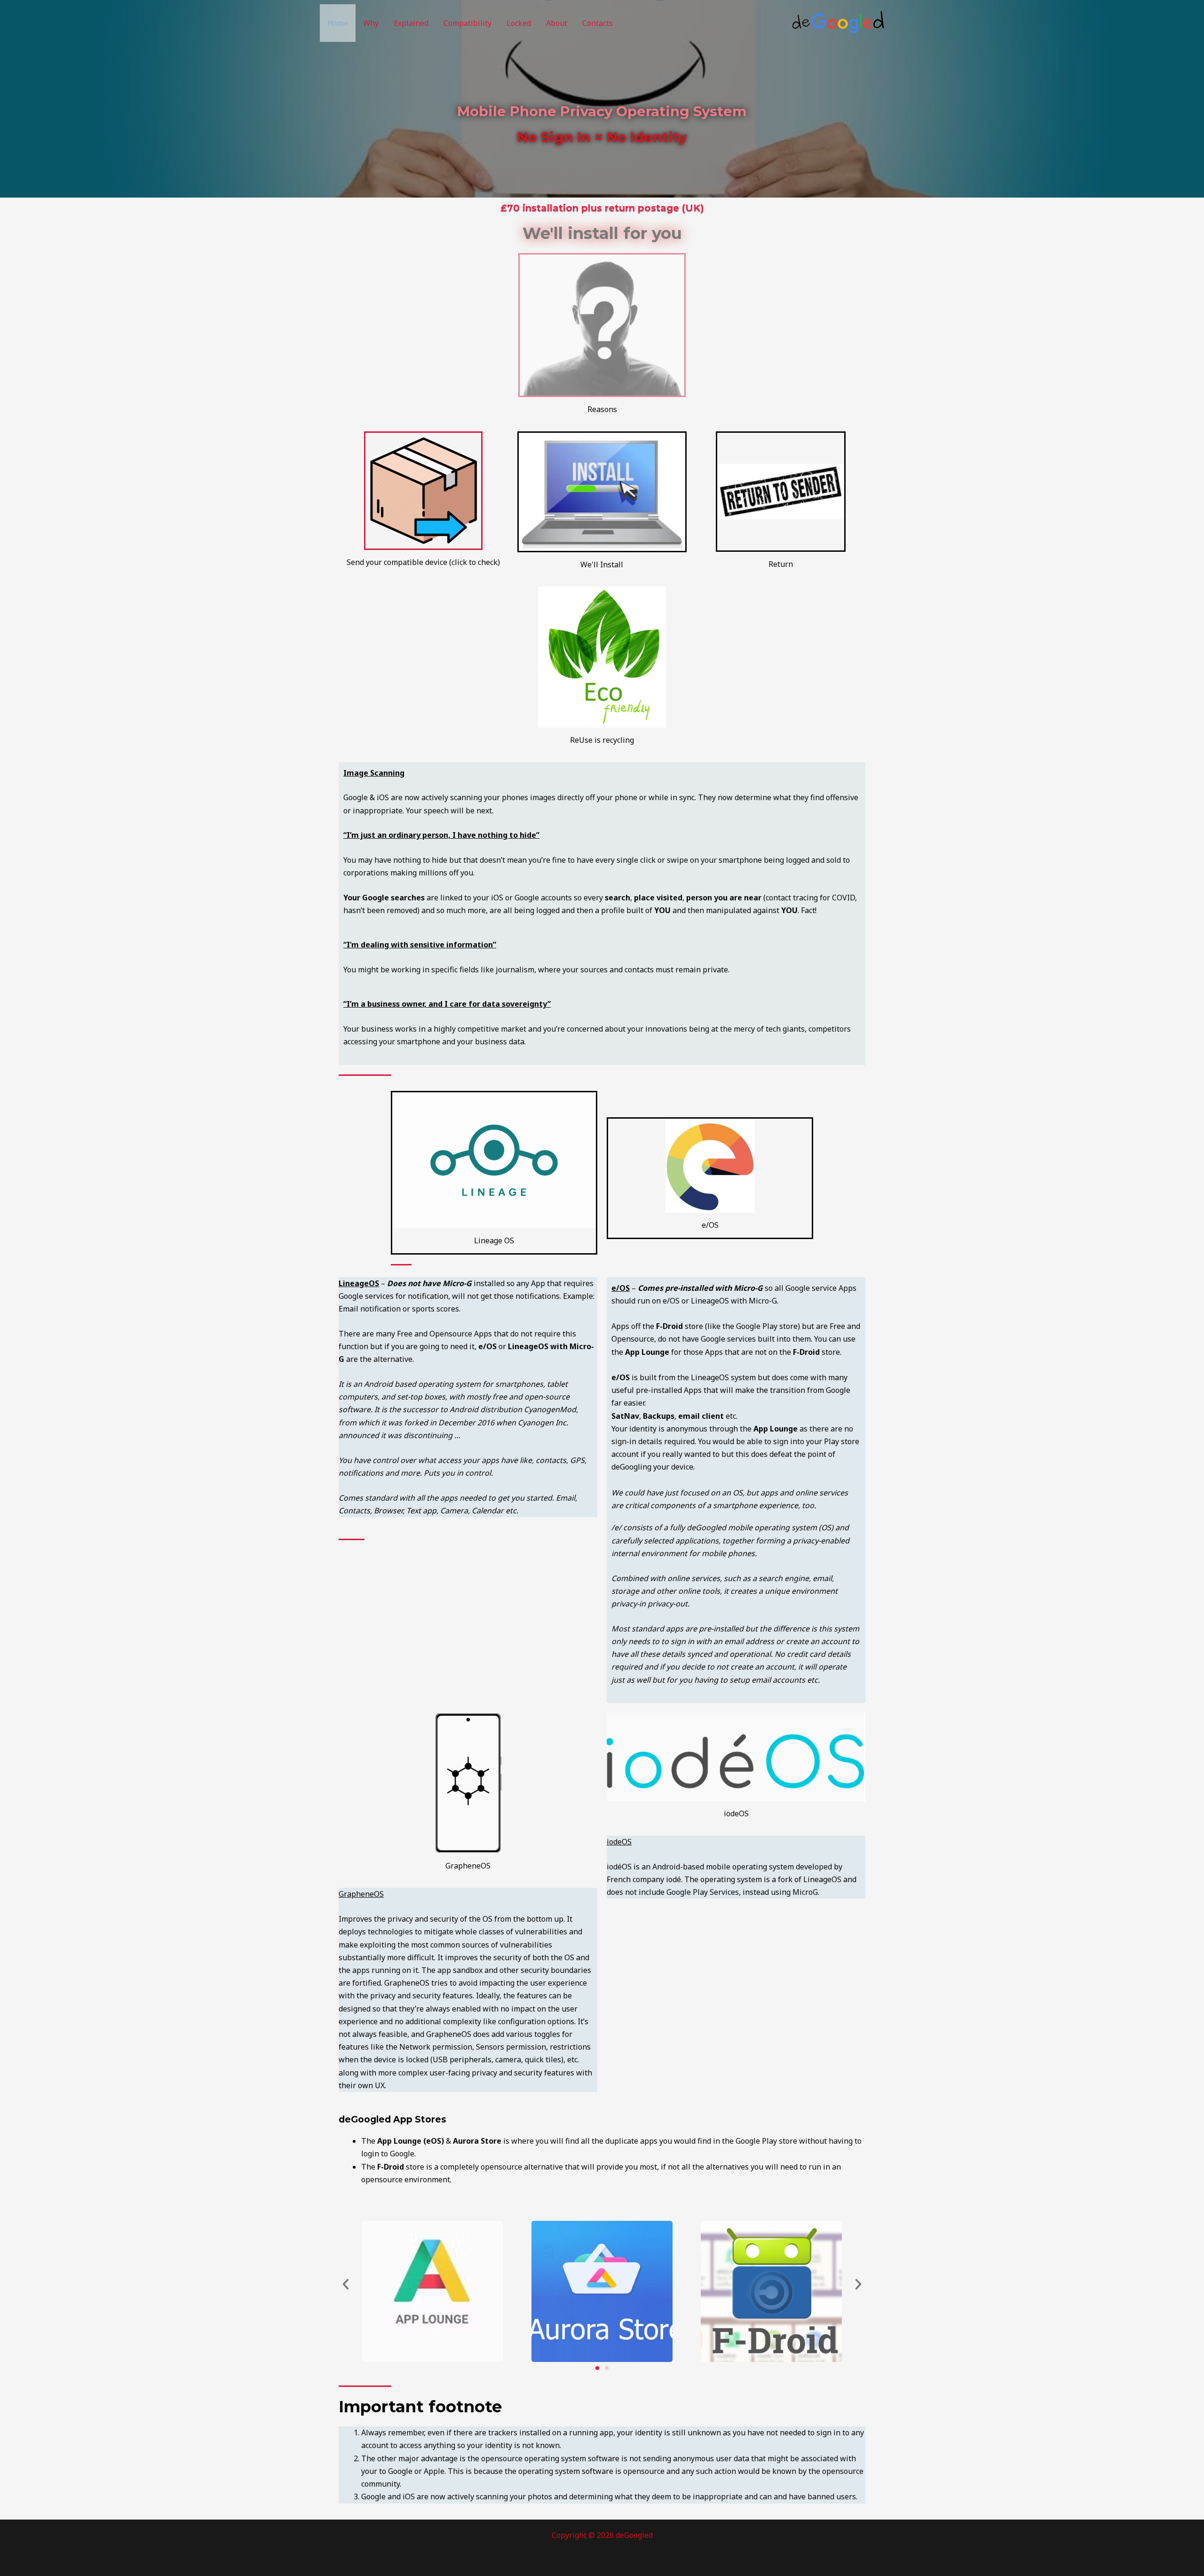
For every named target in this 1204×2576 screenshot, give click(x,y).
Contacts (598, 23)
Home (338, 23)
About (557, 23)
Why (371, 23)
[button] (346, 2284)
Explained (411, 23)
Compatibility (467, 23)
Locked (519, 23)
